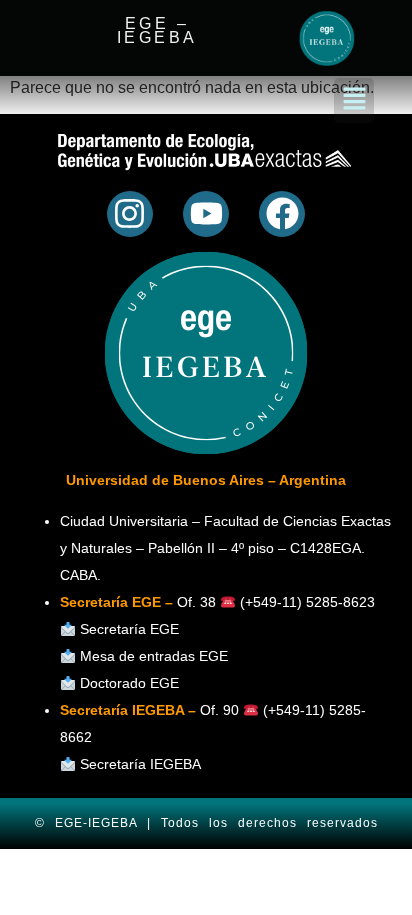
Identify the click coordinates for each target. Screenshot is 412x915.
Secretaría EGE (129, 629)
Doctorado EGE (129, 683)
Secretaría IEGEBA (138, 764)
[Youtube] (206, 214)
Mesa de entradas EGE (154, 656)
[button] (354, 100)
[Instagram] (130, 214)
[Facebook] (282, 214)
